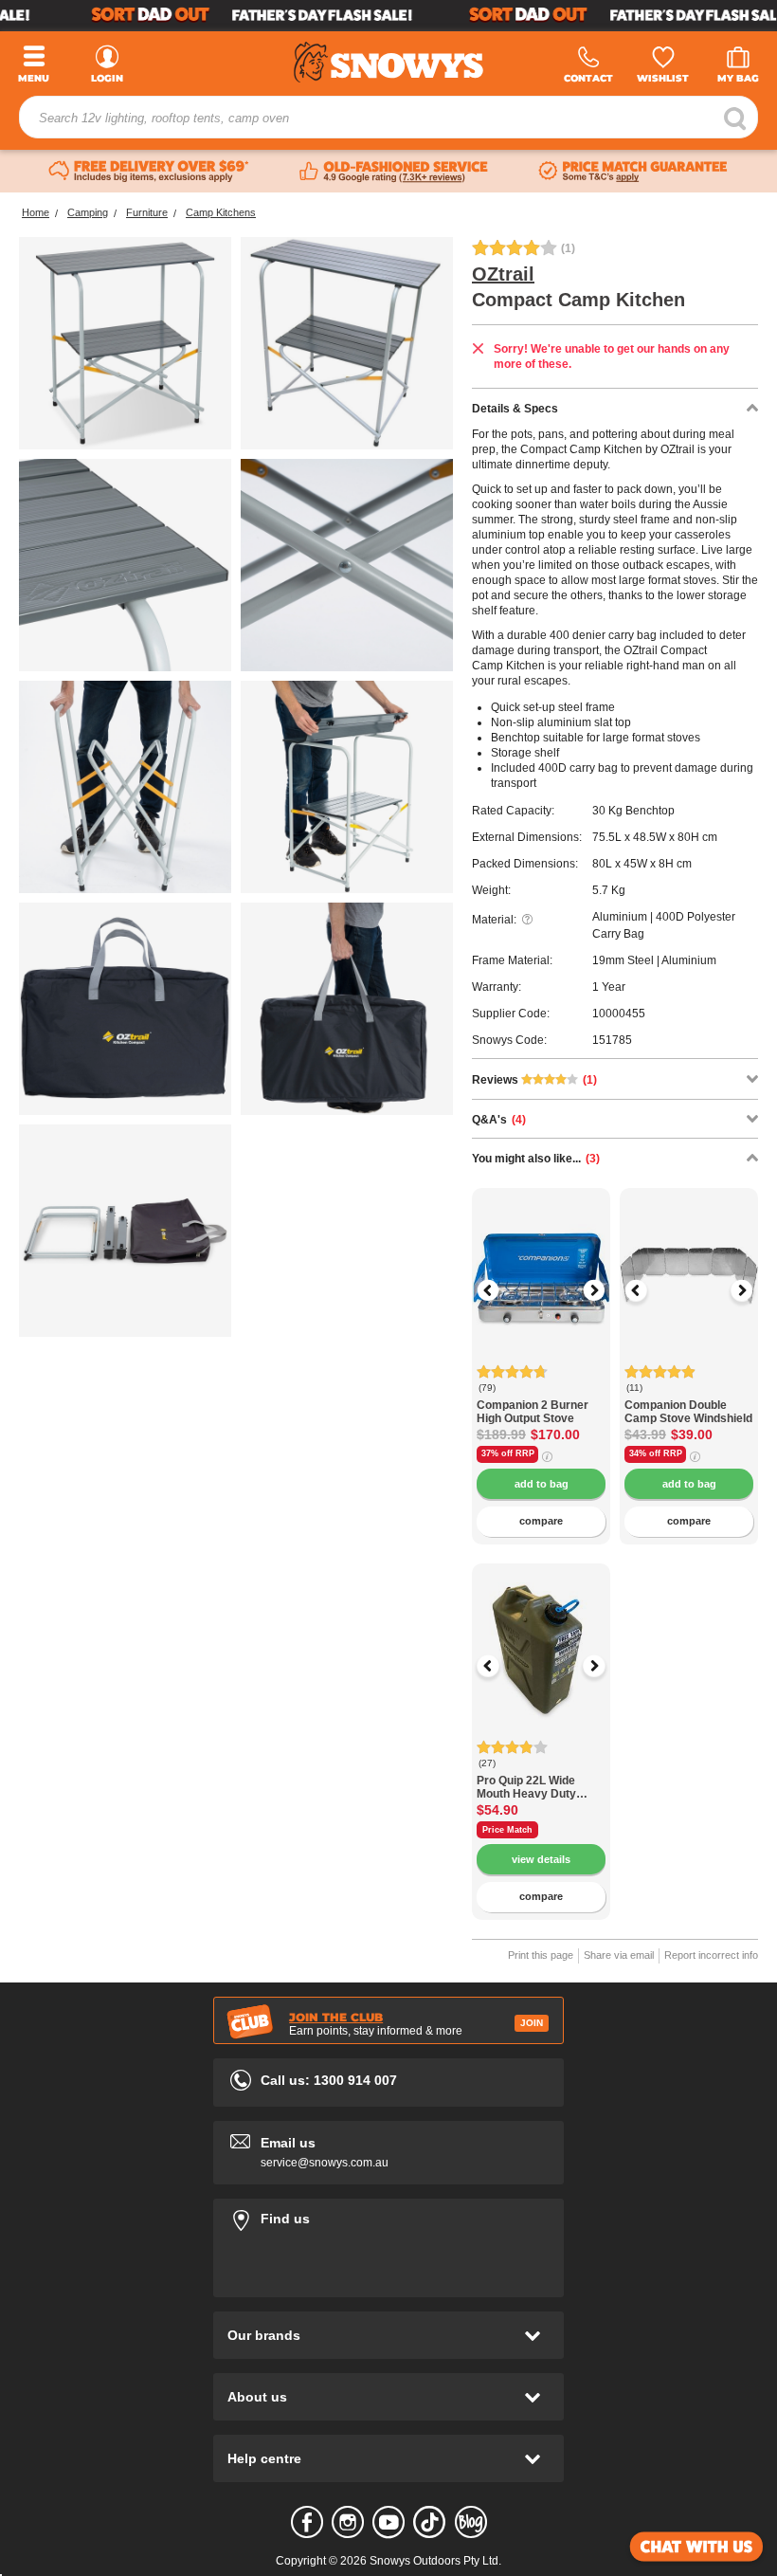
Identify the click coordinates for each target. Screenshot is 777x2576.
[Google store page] (394, 172)
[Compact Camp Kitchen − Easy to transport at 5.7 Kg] (347, 1009)
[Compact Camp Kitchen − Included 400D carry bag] (125, 1009)
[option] (541, 1257)
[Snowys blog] (471, 2522)
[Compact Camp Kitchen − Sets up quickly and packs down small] (125, 1231)
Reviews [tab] (534, 1080)
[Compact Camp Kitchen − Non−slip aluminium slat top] (347, 787)
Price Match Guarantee (507, 1832)
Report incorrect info (711, 1955)
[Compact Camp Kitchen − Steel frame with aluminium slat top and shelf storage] (347, 343)
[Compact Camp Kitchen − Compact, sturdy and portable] (125, 343)
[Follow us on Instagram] (348, 2522)
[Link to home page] (388, 62)
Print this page (541, 1955)
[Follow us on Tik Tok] (429, 2522)
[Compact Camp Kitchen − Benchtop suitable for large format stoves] (125, 565)
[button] (500, 1290)
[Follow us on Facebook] (307, 2522)
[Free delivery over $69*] (149, 172)
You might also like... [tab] (536, 1159)
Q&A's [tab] (499, 1120)
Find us (388, 2215)
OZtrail (503, 274)
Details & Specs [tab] (515, 409)
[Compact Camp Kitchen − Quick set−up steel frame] (347, 565)
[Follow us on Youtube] (388, 2522)
